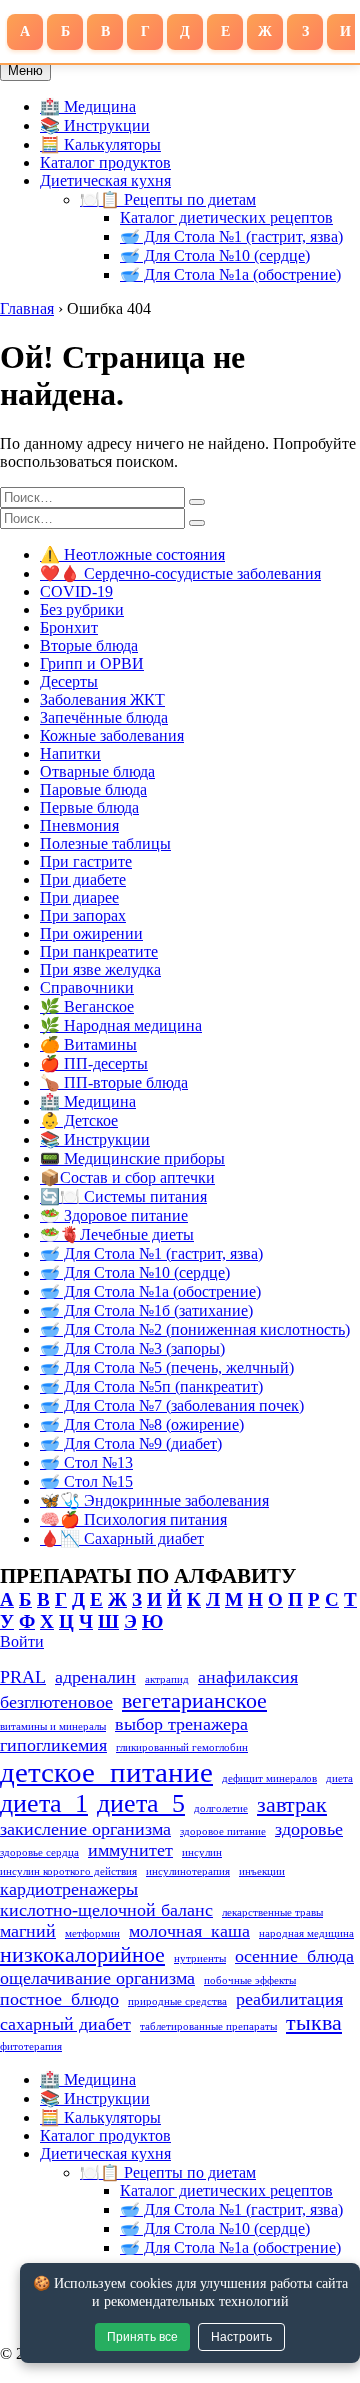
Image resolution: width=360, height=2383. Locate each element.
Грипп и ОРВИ (92, 663)
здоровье (309, 1829)
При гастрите (86, 861)
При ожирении (91, 933)
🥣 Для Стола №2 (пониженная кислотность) (195, 1329)
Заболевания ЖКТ (102, 699)
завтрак (292, 1804)
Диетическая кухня (105, 180)
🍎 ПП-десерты (94, 1063)
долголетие (221, 1808)
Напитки (70, 753)
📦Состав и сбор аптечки (127, 1177)
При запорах (83, 915)
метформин (92, 1933)
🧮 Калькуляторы (100, 144)
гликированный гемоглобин (182, 1747)
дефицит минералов (269, 1778)
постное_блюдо (59, 1999)
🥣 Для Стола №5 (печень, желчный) (167, 1367)
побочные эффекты (250, 1980)
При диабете (83, 879)
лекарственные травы (272, 1912)
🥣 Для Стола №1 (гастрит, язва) (231, 236)
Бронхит (69, 627)
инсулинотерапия (188, 1871)
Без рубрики (82, 609)
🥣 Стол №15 (86, 1481)
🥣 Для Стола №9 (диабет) (131, 1443)
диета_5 (141, 1803)
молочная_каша (189, 1931)
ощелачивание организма (97, 1978)
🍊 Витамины (88, 1044)
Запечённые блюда (104, 717)
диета (339, 1778)
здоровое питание (223, 1831)
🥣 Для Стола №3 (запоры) (132, 1348)
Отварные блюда (97, 771)
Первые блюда (89, 807)
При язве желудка (100, 969)
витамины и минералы (53, 1726)
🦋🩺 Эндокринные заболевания (154, 1500)
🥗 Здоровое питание (114, 1215)
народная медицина (306, 1933)
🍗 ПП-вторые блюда (114, 1082)
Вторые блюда (89, 645)
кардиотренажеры (69, 1889)
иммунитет (130, 1850)
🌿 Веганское (87, 1006)
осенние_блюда (294, 1956)
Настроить (241, 2337)
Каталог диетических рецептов (226, 217)
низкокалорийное (82, 1954)
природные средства (177, 2001)
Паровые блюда (93, 789)
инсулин (202, 1852)
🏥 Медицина (88, 106)
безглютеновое (56, 1702)
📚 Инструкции (95, 125)
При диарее (79, 897)
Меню (25, 70)
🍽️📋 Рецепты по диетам (168, 199)
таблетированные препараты (208, 2026)
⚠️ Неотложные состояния (132, 554)
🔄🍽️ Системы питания (123, 1196)
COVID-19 (76, 591)
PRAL (23, 1677)
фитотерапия (31, 2046)
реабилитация (289, 1999)
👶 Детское (79, 1120)
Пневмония (79, 825)
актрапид (167, 1679)
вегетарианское (194, 1700)
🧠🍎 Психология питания (133, 1519)
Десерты (69, 681)
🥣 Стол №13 (86, 1462)
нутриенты (200, 1958)
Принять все (142, 2337)
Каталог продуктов (105, 162)
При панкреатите (99, 951)
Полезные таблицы (105, 843)
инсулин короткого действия (68, 1871)
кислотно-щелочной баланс (106, 1910)
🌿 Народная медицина (121, 1025)
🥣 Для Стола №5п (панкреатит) (151, 1386)
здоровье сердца (39, 1852)
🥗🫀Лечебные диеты (117, 1234)
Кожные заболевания (112, 735)
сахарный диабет (65, 2024)
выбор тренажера (181, 1724)
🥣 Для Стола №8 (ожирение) (142, 1424)
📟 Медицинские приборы (132, 1158)
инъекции (262, 1871)
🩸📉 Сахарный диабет (122, 1538)
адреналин (95, 1677)
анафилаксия (248, 1677)
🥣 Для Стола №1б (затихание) (146, 1310)
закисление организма (85, 1829)
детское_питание (106, 1772)
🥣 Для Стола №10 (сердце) (215, 255)
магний (28, 1931)
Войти (22, 1641)
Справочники (87, 987)
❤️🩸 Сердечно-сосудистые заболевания (180, 573)
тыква (314, 2022)
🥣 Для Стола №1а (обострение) (230, 274)
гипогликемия (53, 1745)
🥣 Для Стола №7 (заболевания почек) (172, 1405)
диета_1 (44, 1803)
